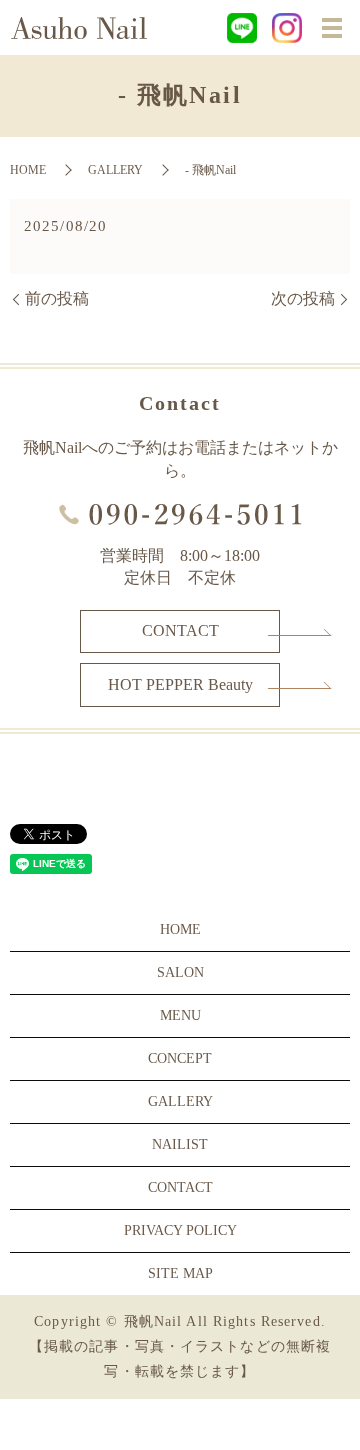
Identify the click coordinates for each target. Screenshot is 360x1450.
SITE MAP (180, 1273)
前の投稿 (57, 298)
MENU (180, 1015)
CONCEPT (180, 1058)
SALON (180, 972)
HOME (28, 170)
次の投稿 (303, 298)
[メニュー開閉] (332, 28)
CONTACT (180, 630)
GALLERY (115, 170)
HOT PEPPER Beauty (180, 684)
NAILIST (180, 1144)
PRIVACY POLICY (180, 1230)
